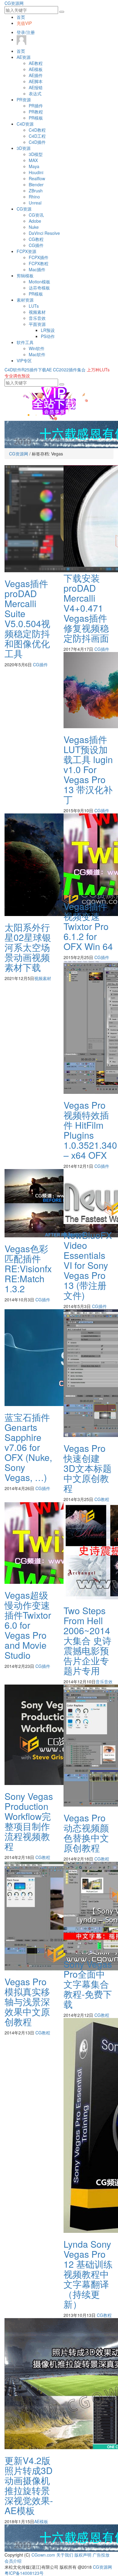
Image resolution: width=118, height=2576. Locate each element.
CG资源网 (14, 3)
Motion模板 (39, 282)
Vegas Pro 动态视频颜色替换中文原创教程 (86, 1833)
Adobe (35, 221)
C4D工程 (37, 136)
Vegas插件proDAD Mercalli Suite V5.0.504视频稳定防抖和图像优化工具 (27, 618)
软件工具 (25, 342)
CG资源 (24, 209)
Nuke (34, 227)
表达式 (35, 93)
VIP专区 (24, 360)
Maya (34, 166)
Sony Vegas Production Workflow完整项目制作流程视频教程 (29, 1821)
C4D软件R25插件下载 (25, 370)
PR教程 (36, 112)
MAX (33, 160)
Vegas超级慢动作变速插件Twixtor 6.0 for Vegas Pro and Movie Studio (28, 1625)
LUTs (34, 306)
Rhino (34, 197)
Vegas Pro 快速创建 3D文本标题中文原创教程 (88, 1468)
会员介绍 (13, 2561)
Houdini (36, 172)
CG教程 (36, 239)
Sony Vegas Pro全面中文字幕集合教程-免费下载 (88, 1984)
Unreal (35, 203)
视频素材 (37, 312)
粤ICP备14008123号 (24, 2573)
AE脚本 (36, 81)
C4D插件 (37, 142)
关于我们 (65, 2555)
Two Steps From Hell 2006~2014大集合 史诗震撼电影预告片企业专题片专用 (87, 1640)
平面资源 (37, 324)
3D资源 (24, 148)
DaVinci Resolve (44, 233)
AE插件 (36, 75)
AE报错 (36, 87)
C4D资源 (25, 124)
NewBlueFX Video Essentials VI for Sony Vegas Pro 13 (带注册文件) (88, 1265)
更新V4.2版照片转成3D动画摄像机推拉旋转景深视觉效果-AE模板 (29, 2485)
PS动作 (48, 336)
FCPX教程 (39, 263)
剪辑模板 (25, 276)
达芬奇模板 (39, 288)
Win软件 (37, 348)
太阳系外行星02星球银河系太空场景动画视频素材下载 (28, 947)
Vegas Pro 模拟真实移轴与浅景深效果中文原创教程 (27, 2001)
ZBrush (36, 191)
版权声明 (83, 2555)
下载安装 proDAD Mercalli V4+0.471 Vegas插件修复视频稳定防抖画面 (86, 608)
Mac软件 (37, 354)
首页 (21, 17)
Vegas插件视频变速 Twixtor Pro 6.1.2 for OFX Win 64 (88, 926)
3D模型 (36, 154)
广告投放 (101, 2555)
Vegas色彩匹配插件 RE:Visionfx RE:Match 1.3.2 (28, 1268)
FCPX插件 (39, 257)
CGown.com (43, 2555)
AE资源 (24, 57)
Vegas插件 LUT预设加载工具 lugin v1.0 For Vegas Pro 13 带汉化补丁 (88, 769)
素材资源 (25, 300)
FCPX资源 (26, 251)
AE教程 (36, 63)
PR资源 (24, 100)
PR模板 (36, 118)
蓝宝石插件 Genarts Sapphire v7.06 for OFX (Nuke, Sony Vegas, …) (28, 1447)
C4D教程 (37, 130)
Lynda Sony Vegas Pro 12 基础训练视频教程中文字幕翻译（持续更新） (88, 2274)
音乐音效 (37, 318)
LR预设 (48, 330)
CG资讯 (36, 215)
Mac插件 (37, 269)
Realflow (37, 178)
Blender (36, 184)
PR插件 (36, 106)
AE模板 (36, 69)
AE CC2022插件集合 (66, 370)
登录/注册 (26, 32)
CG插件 (36, 245)
